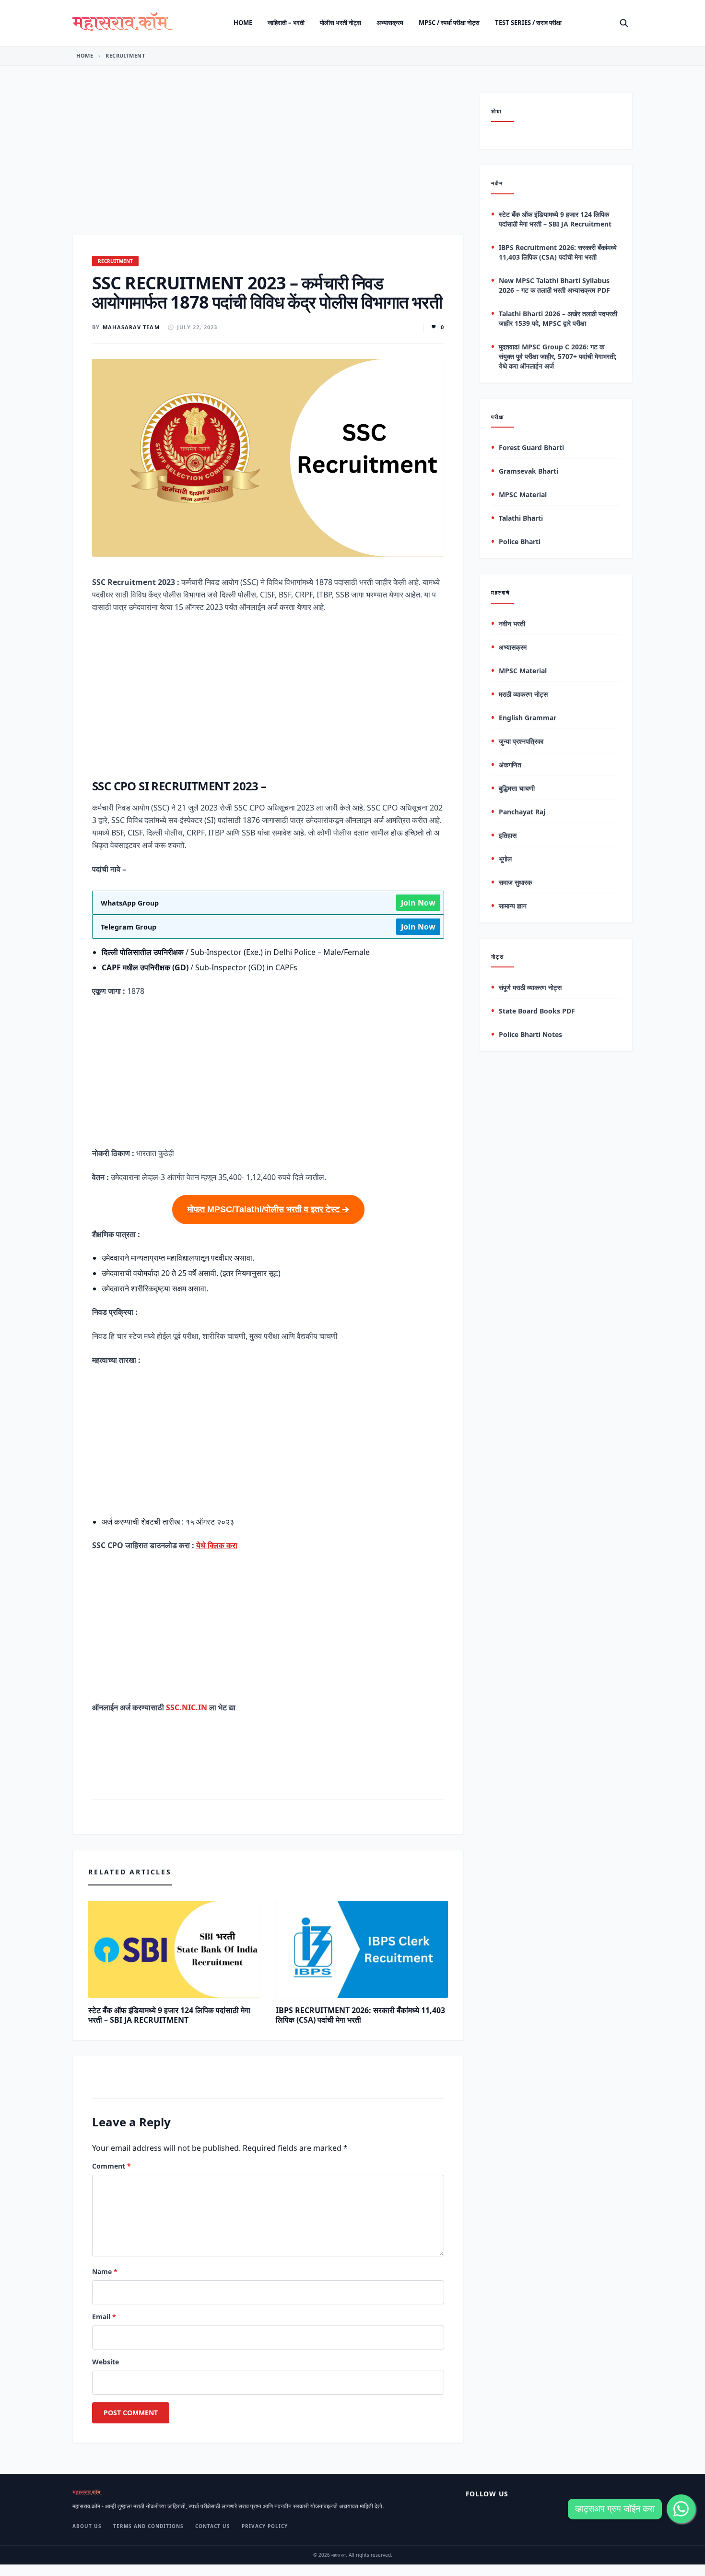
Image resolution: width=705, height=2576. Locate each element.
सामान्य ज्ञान (513, 906)
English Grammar (528, 718)
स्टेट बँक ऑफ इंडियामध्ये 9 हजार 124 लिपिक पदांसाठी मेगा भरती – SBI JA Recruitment (169, 2015)
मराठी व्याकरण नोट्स (523, 694)
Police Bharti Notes (530, 1035)
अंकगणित (510, 765)
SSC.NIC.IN (187, 1707)
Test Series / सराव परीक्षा (528, 23)
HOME (85, 55)
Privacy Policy (265, 2526)
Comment (112, 2166)
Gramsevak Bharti (529, 471)
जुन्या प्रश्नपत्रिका (521, 741)
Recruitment (125, 55)
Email (104, 2317)
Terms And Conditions (148, 2526)
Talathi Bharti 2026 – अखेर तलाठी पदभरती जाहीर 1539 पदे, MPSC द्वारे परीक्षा (558, 318)
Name (105, 2272)
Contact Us (213, 2526)
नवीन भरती (512, 624)
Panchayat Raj (522, 812)
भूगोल (505, 859)
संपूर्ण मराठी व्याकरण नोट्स (530, 988)
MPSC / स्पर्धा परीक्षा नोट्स (449, 23)
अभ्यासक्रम (390, 23)
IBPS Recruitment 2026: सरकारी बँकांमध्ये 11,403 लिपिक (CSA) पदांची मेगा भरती (360, 2015)
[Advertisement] (268, 164)
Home (243, 23)
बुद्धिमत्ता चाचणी (517, 788)
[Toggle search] (624, 23)
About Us (87, 2526)
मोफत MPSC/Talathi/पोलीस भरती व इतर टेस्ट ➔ (268, 1209)
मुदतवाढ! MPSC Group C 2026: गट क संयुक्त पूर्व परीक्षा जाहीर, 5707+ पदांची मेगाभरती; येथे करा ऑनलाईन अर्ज (558, 356)
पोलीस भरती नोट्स (341, 23)
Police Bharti (520, 542)
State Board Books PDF (537, 1011)
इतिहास (508, 835)
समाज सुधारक (515, 882)
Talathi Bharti (521, 519)
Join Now (418, 903)
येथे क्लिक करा (217, 1545)
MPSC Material (523, 495)
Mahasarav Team (131, 327)
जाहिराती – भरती (286, 23)
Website (106, 2362)
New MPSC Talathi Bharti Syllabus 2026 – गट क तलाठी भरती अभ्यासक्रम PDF (554, 285)
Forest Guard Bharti (531, 448)
